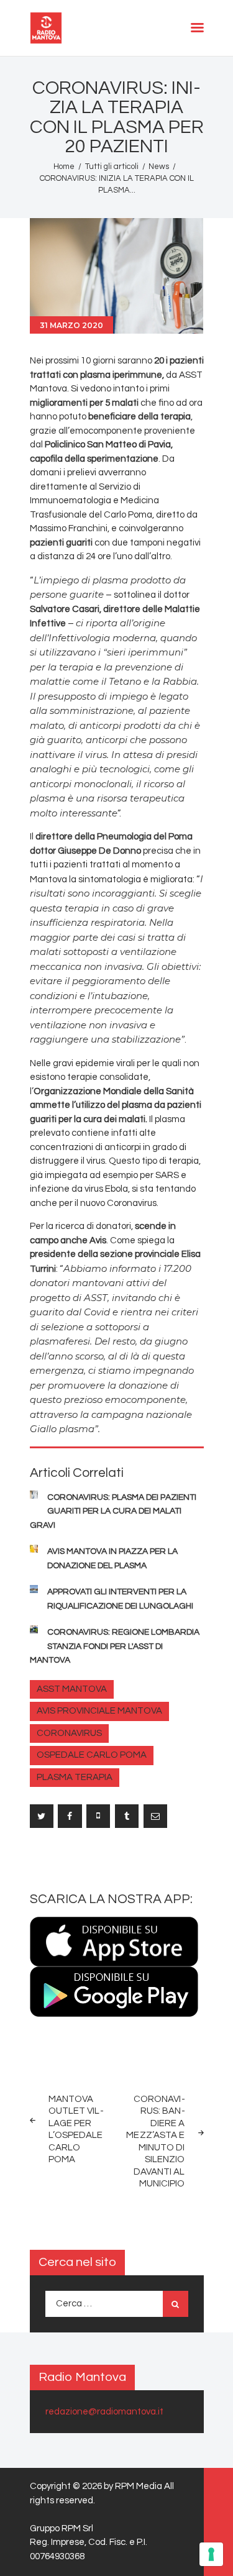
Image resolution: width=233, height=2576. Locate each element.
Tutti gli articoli (112, 167)
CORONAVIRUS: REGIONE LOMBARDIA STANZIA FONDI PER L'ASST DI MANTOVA (115, 1646)
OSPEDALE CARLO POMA (92, 1755)
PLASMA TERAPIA (75, 1777)
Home (64, 167)
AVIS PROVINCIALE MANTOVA (99, 1711)
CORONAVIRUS (69, 1733)
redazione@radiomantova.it (104, 2412)
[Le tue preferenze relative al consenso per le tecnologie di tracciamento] (211, 2554)
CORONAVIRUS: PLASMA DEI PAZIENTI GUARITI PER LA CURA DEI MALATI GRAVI (113, 1511)
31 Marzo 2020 (71, 325)
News (159, 167)
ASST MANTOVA (72, 1689)
